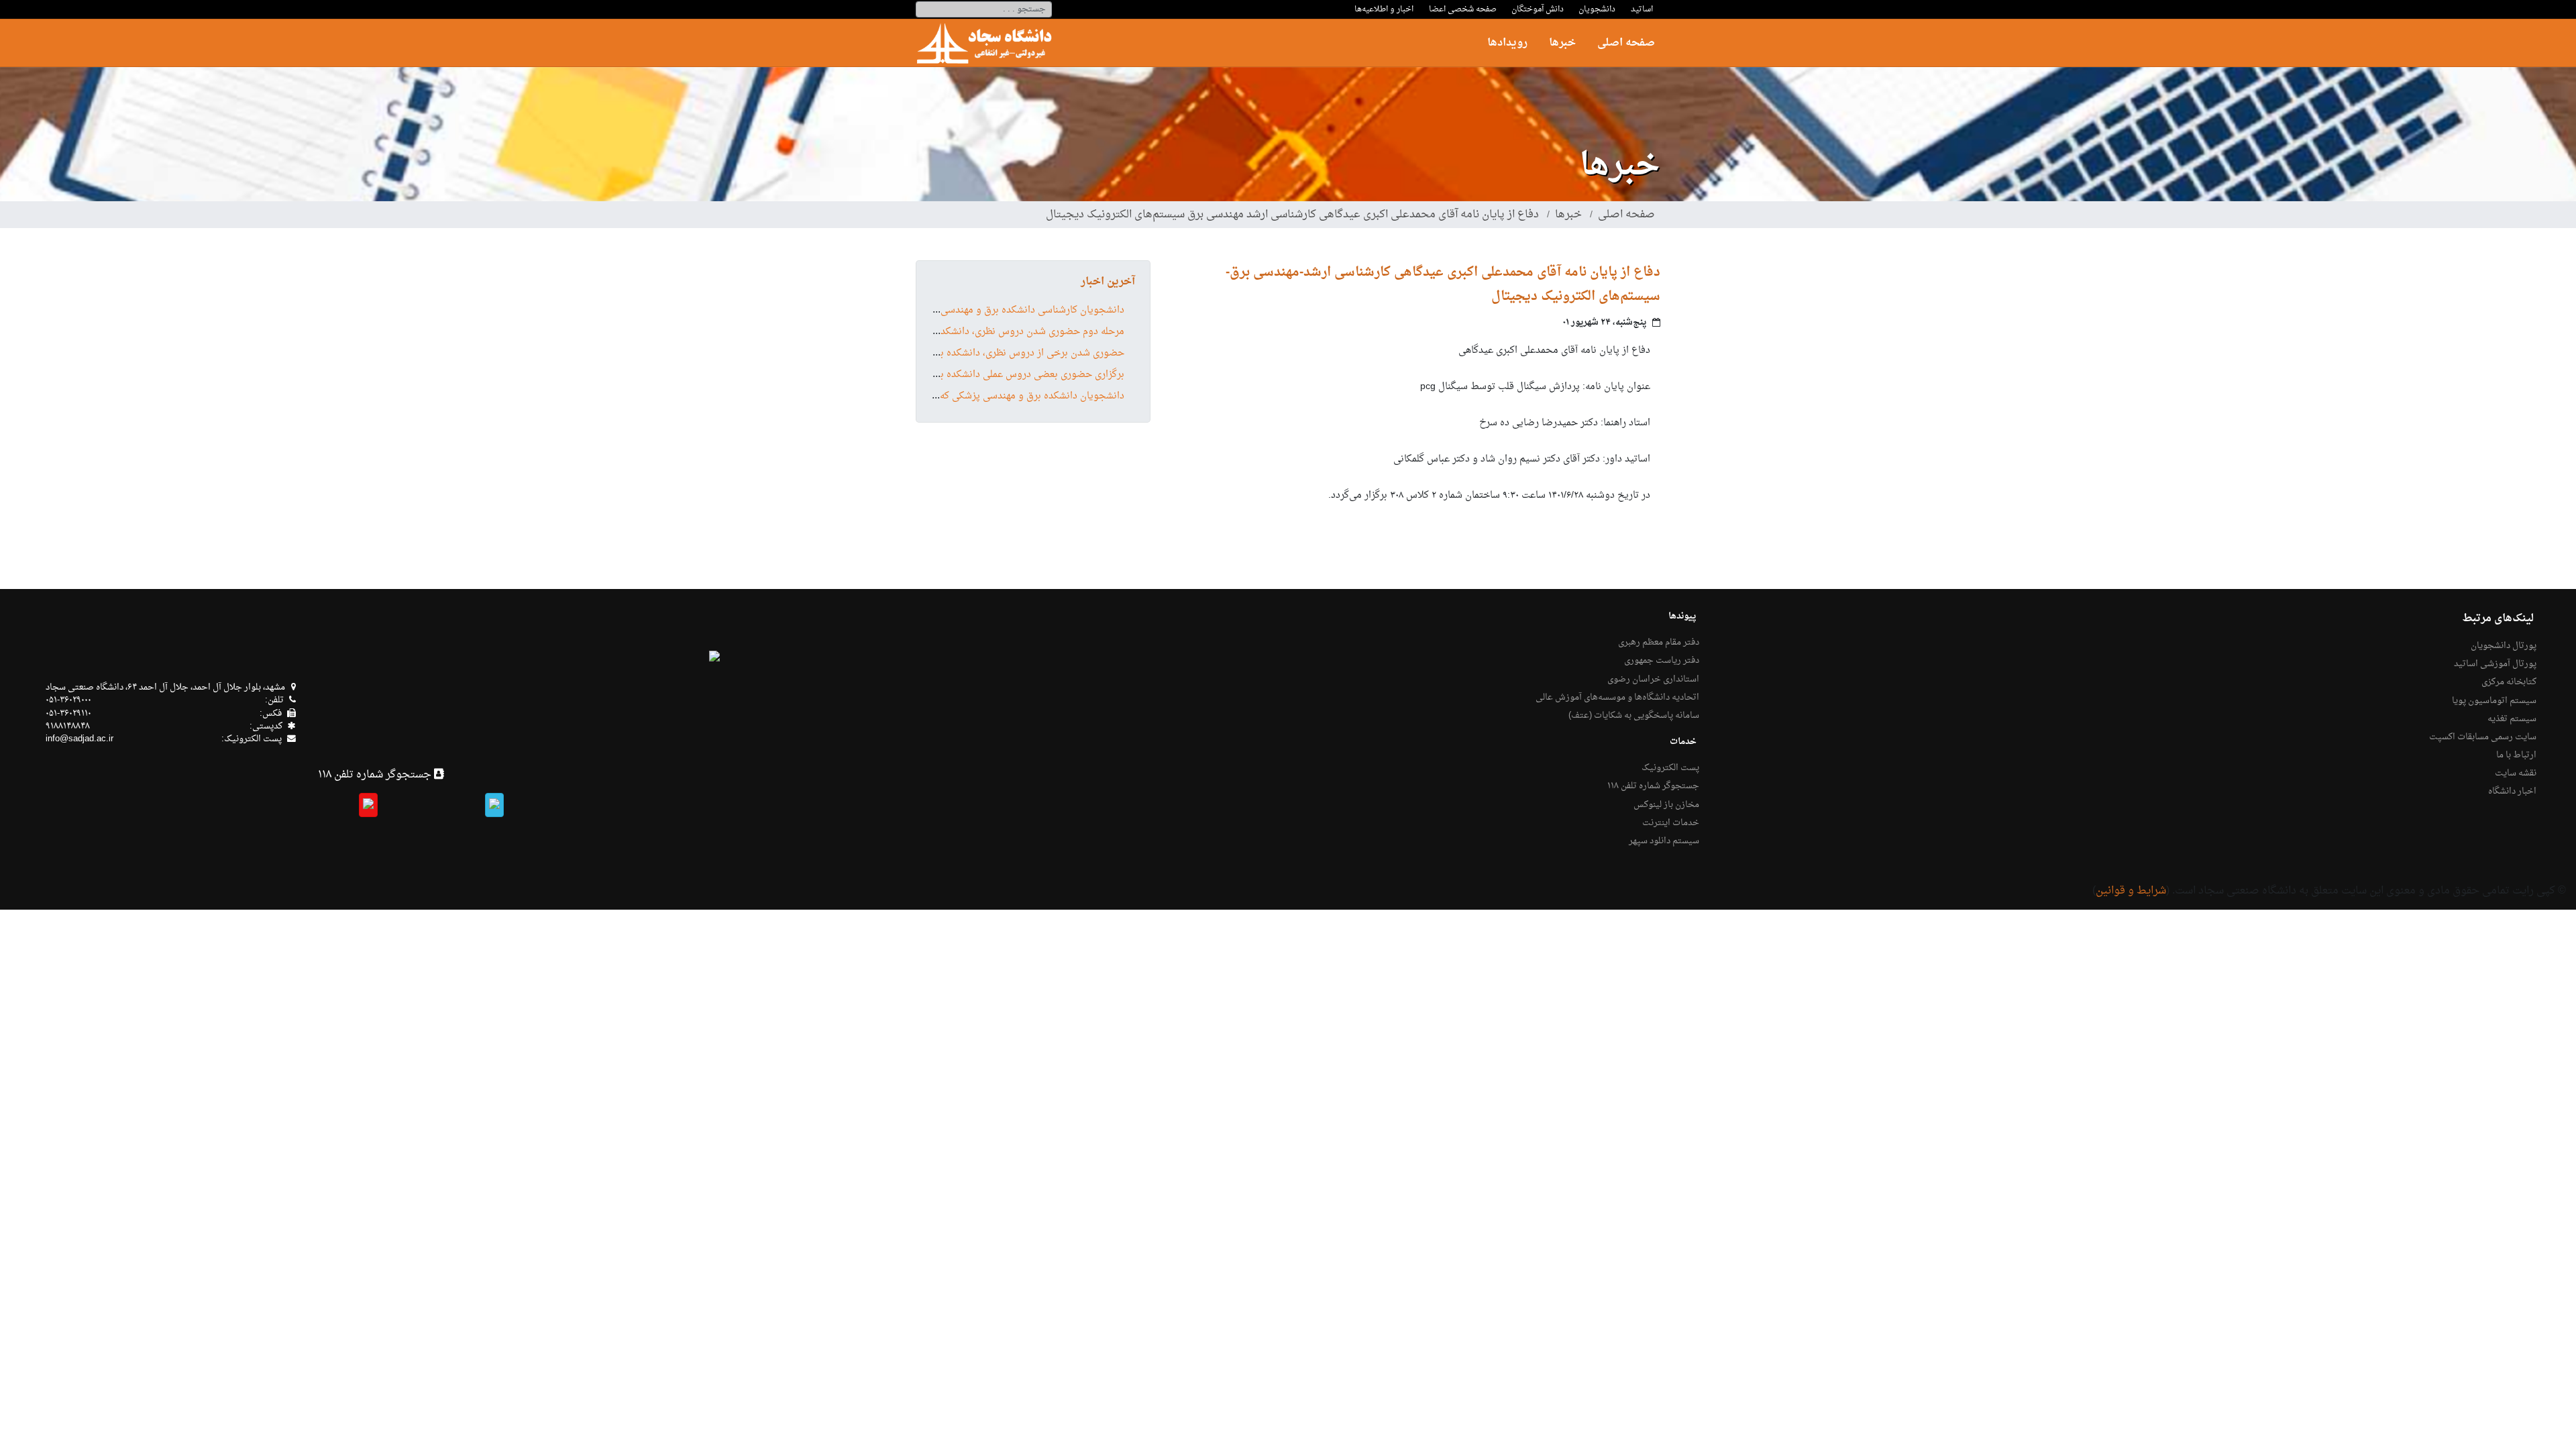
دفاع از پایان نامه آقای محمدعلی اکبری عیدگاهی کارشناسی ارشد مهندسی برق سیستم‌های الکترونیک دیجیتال (1292, 215)
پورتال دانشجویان (2504, 646)
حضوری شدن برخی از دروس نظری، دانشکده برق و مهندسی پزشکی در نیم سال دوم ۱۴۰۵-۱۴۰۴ (937, 354)
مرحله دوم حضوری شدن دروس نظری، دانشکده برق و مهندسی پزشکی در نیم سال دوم (952, 332)
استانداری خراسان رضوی (1653, 680)
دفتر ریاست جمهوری (1662, 661)
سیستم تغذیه (2512, 719)
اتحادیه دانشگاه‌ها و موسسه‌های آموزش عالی (1617, 698)
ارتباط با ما (2516, 755)
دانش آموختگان (1538, 9)
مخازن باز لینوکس (1666, 805)
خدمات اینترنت (1671, 823)
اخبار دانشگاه (2512, 792)
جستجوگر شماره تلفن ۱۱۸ (1653, 786)
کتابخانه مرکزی (2509, 682)
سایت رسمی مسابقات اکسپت (2483, 737)
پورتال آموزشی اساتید (2495, 664)
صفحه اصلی (1626, 43)
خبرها (1562, 43)
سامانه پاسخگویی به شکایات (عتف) (1634, 716)
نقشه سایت (2516, 773)
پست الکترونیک (1670, 768)
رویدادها (1507, 43)
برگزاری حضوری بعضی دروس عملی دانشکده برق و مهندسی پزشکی (989, 375)
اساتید (1642, 9)
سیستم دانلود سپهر (1664, 841)
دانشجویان (1597, 9)
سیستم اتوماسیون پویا (2494, 701)
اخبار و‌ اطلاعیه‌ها (1384, 9)
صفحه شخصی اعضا (1463, 9)
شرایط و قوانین (2131, 891)
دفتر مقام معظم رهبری (1659, 643)
